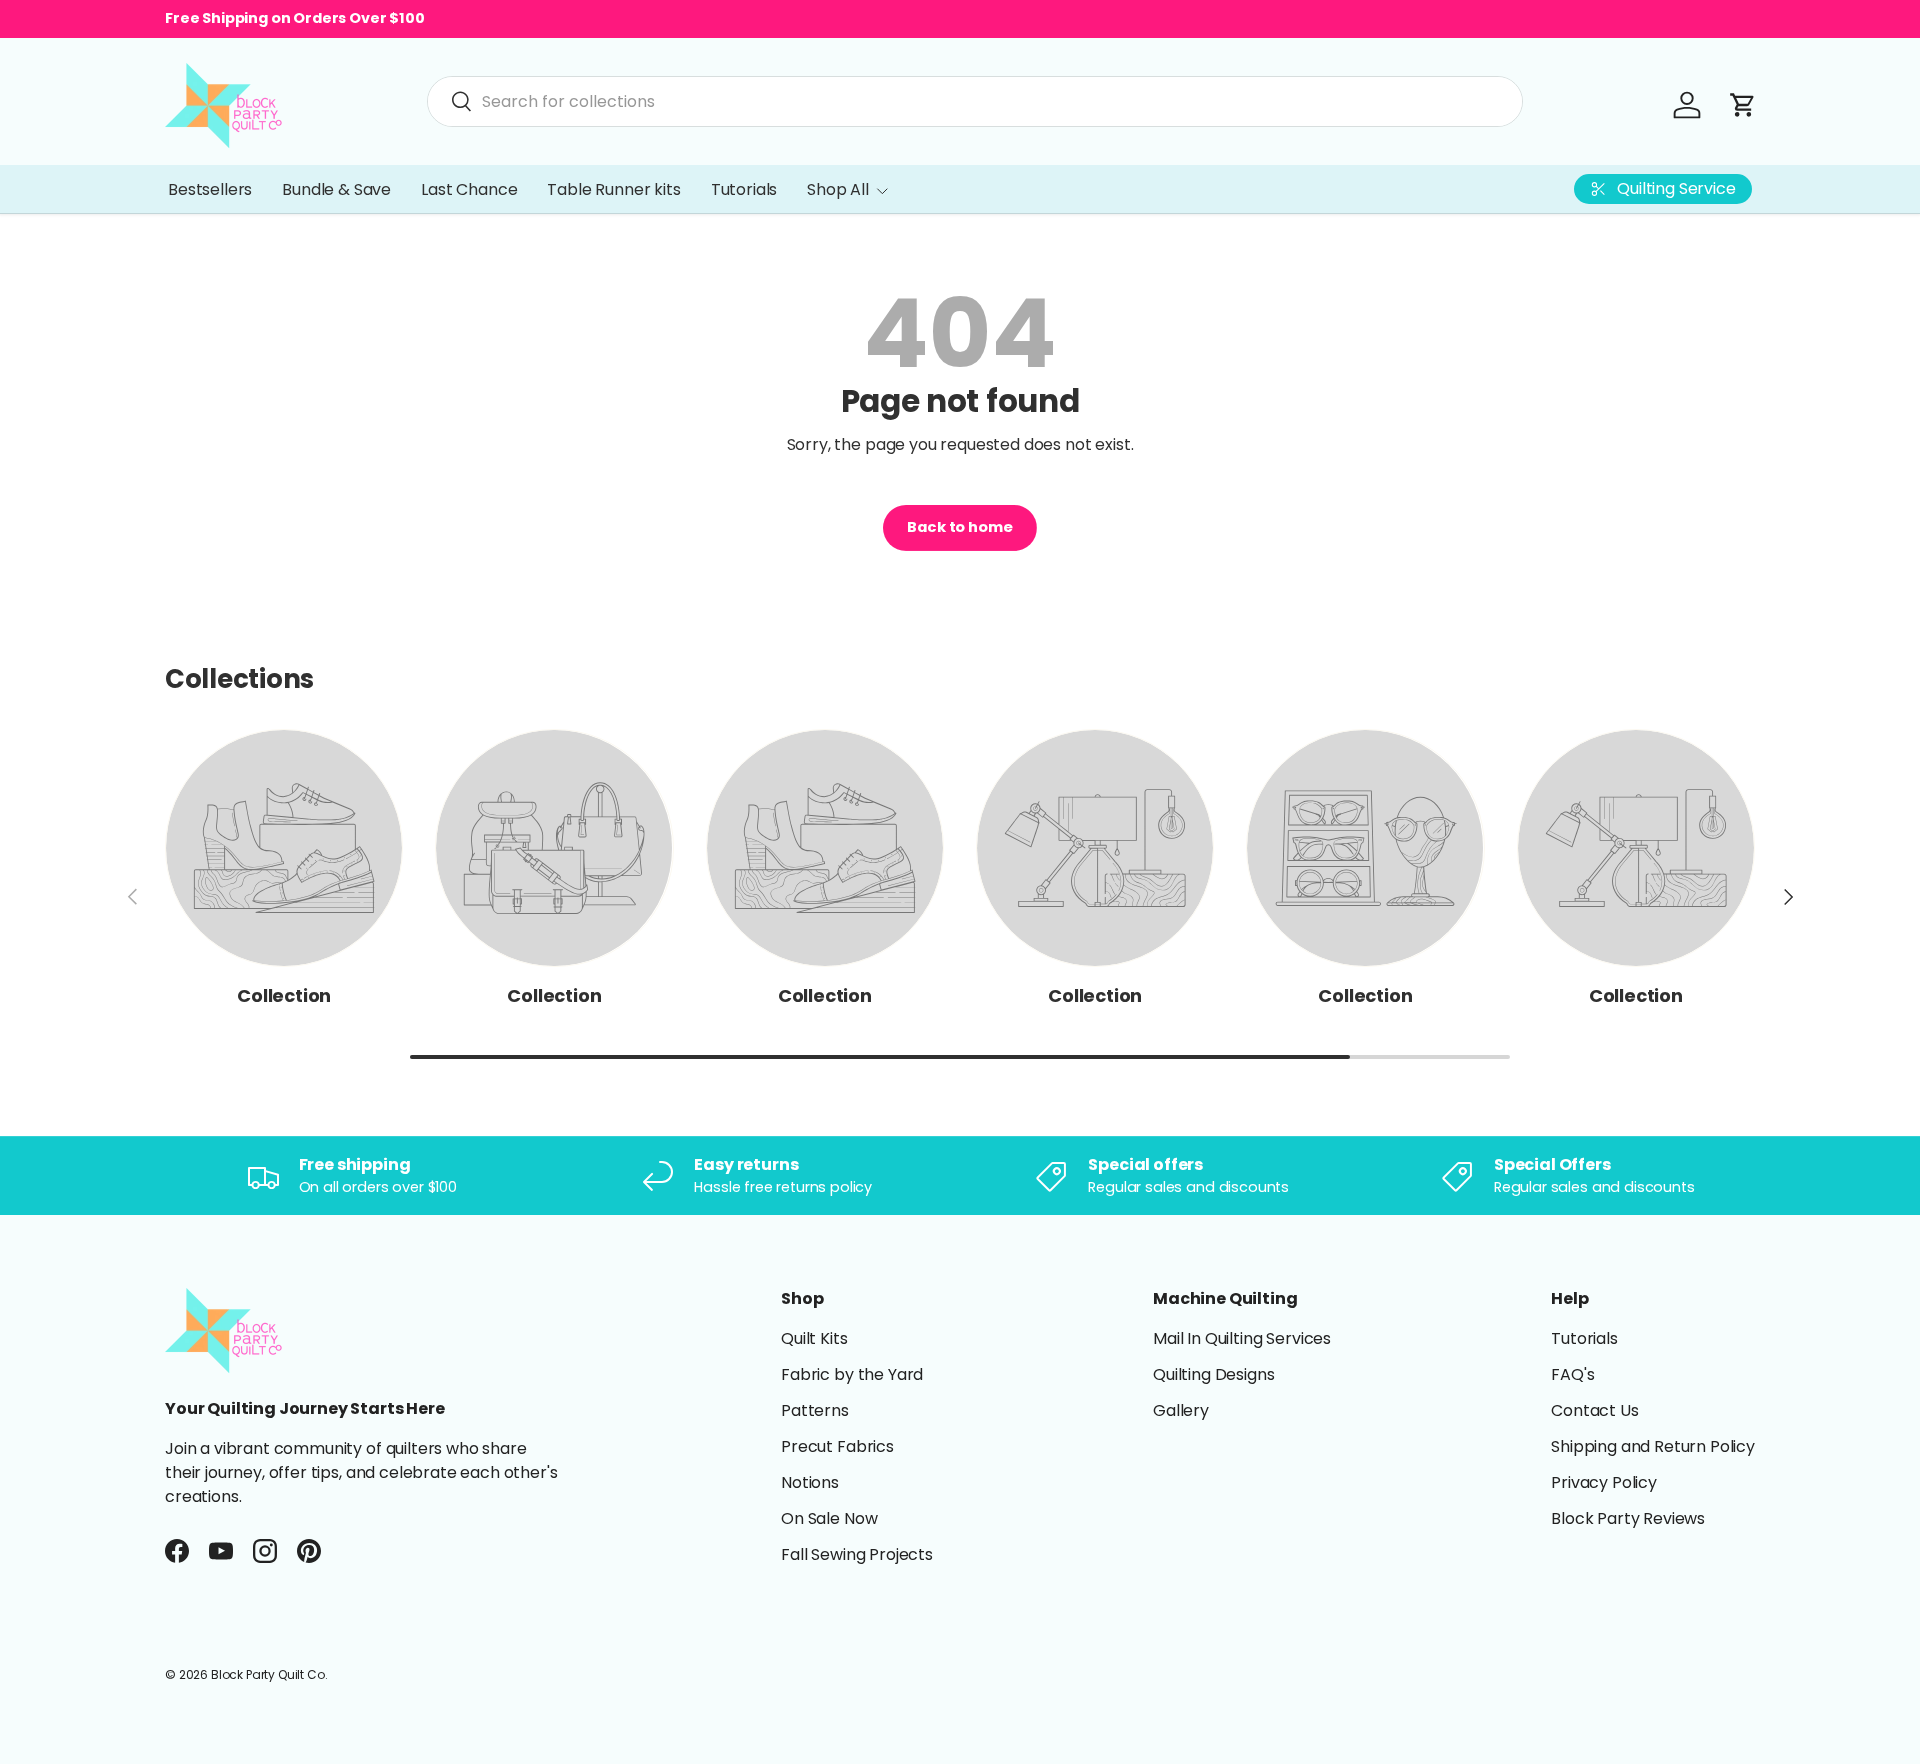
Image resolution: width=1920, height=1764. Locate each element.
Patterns (815, 1410)
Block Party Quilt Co (268, 1674)
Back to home (959, 527)
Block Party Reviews (1628, 1518)
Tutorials (744, 189)
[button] (1743, 105)
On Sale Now (829, 1518)
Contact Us (1594, 1410)
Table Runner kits (613, 189)
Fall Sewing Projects (857, 1554)
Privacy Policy (1604, 1482)
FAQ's (1572, 1374)
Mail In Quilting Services (1242, 1338)
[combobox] (975, 101)
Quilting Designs (1213, 1374)
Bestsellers (210, 189)
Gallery (1181, 1410)
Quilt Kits (814, 1338)
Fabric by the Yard (852, 1374)
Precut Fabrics (837, 1446)
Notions (810, 1482)
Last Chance (469, 189)
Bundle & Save (336, 189)
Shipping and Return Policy (1653, 1446)
